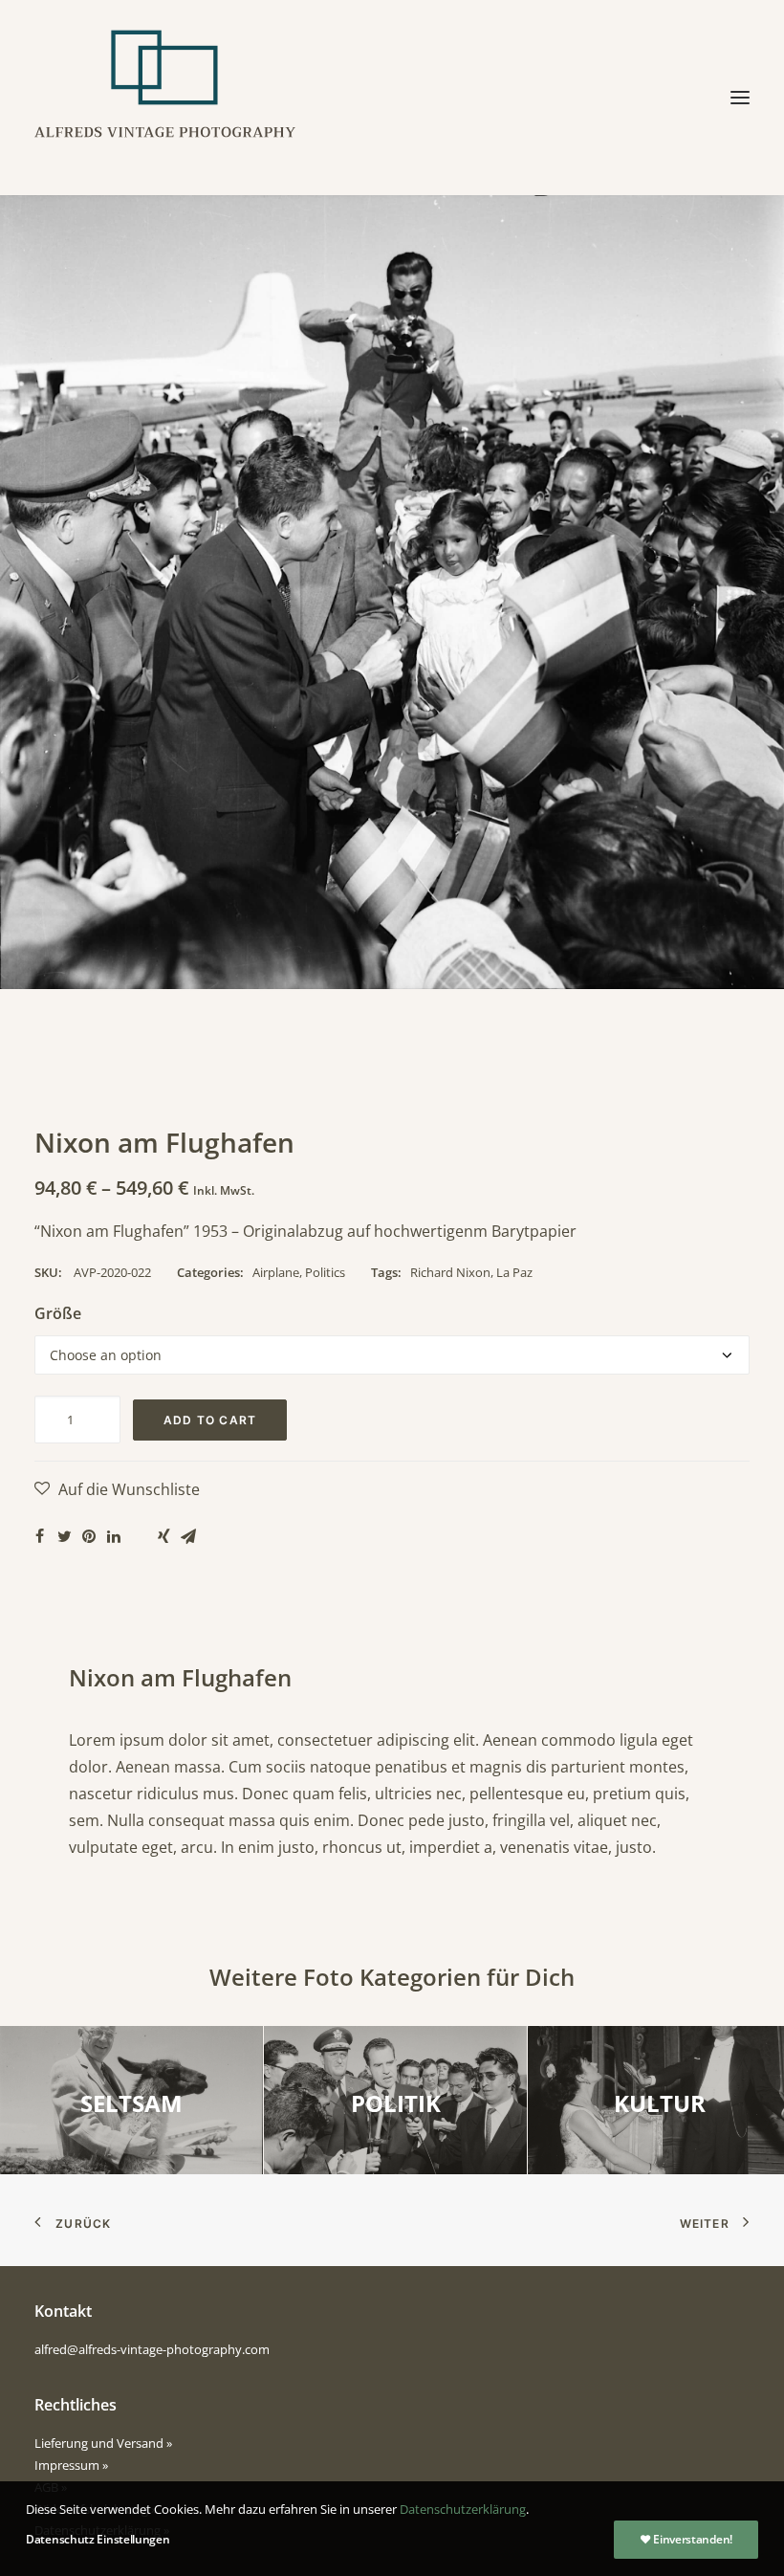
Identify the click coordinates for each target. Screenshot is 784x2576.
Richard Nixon (450, 1272)
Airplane (276, 1272)
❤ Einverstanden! (686, 2539)
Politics (325, 1272)
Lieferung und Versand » (103, 2443)
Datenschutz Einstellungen (98, 2539)
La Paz (514, 1272)
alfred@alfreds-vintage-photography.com (152, 2349)
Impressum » (71, 2465)
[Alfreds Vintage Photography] (165, 98)
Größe (58, 1313)
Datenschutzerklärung (463, 2509)
